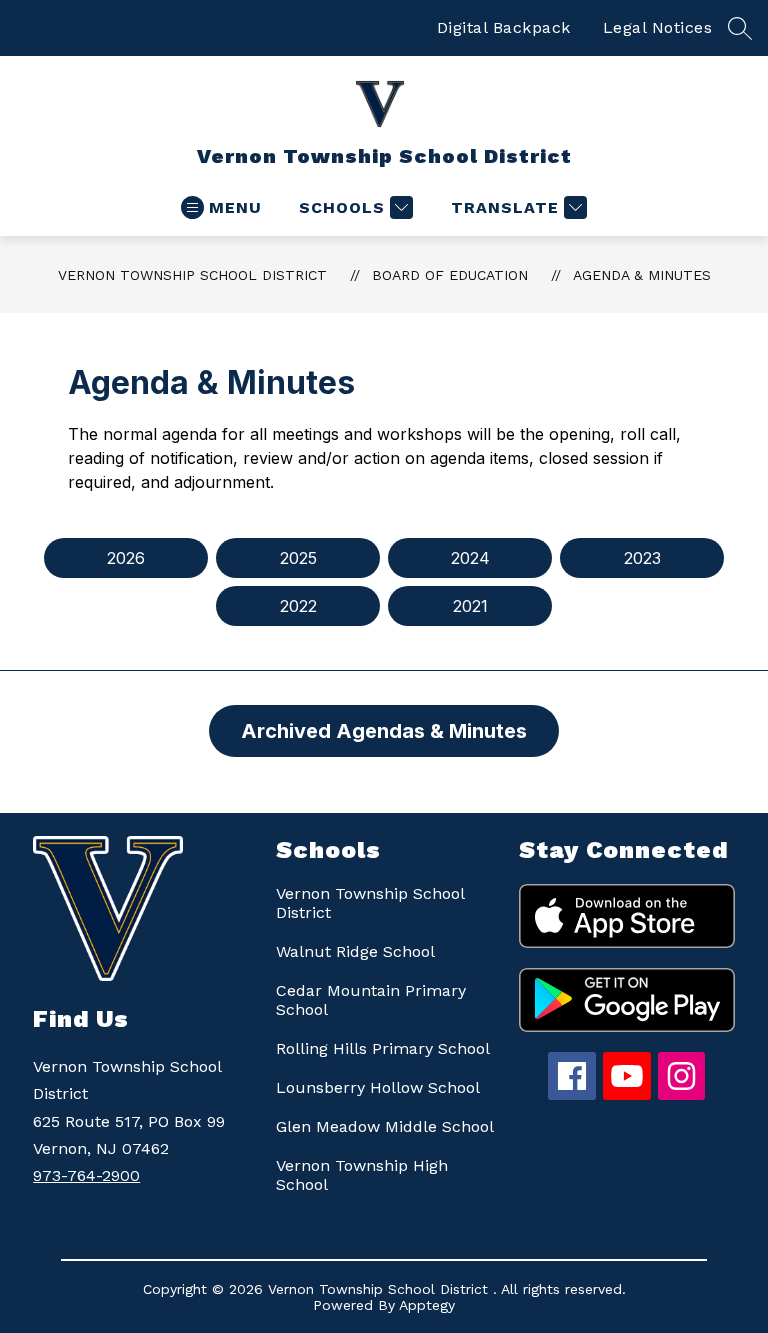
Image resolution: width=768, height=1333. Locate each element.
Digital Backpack (504, 27)
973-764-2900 (86, 1175)
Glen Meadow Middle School (385, 1126)
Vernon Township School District (192, 275)
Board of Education (450, 275)
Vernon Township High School (362, 1175)
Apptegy (427, 1305)
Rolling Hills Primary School (383, 1048)
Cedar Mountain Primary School (371, 1000)
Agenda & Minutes (642, 275)
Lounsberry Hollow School (378, 1087)
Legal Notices (658, 27)
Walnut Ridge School (355, 951)
